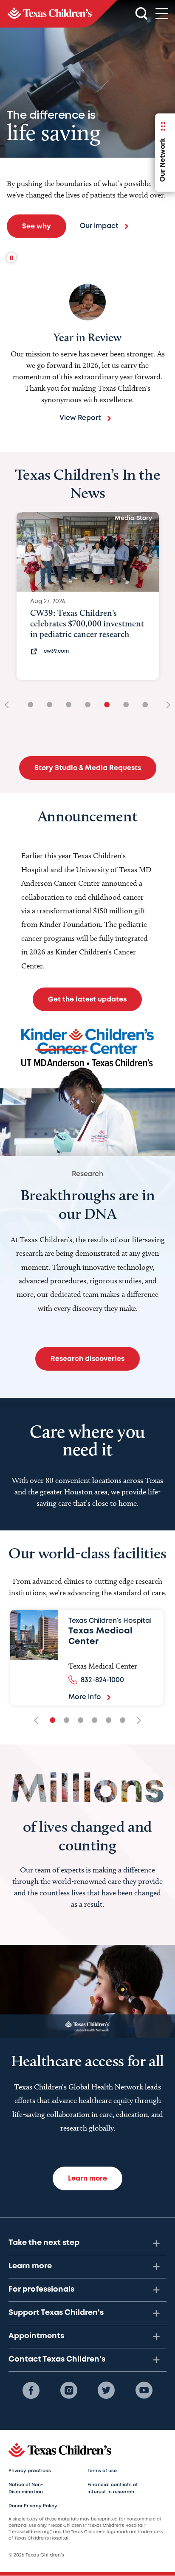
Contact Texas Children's (57, 2359)
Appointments (36, 2336)
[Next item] (165, 705)
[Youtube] (144, 2390)
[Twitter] (106, 2390)
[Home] (59, 14)
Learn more (30, 2266)
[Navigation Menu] (162, 14)
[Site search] (141, 14)
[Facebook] (31, 2390)
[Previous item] (10, 705)
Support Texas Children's (56, 2313)
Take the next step (44, 2243)
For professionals (41, 2289)
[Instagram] (69, 2390)
